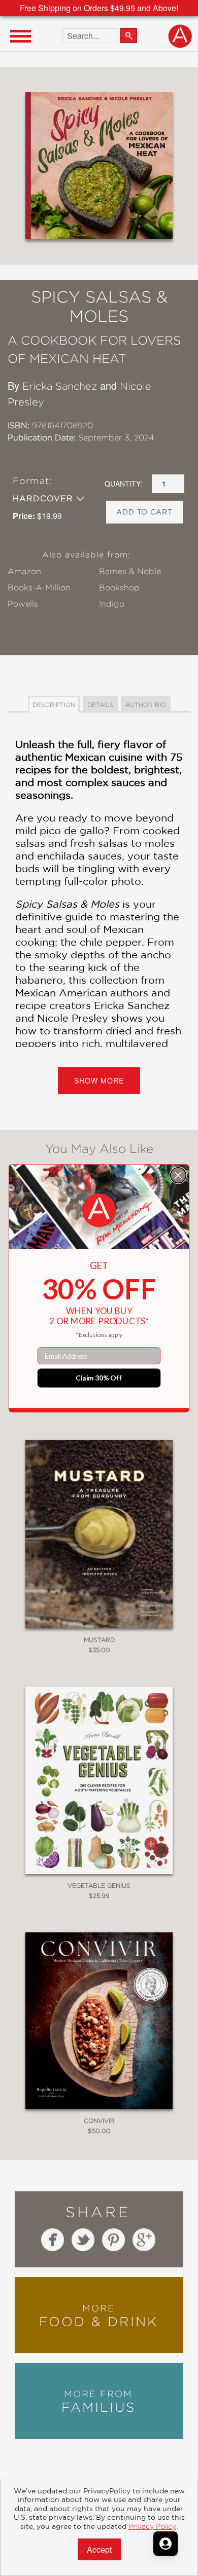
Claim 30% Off (99, 1377)
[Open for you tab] (166, 2544)
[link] (99, 1210)
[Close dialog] (178, 1175)
